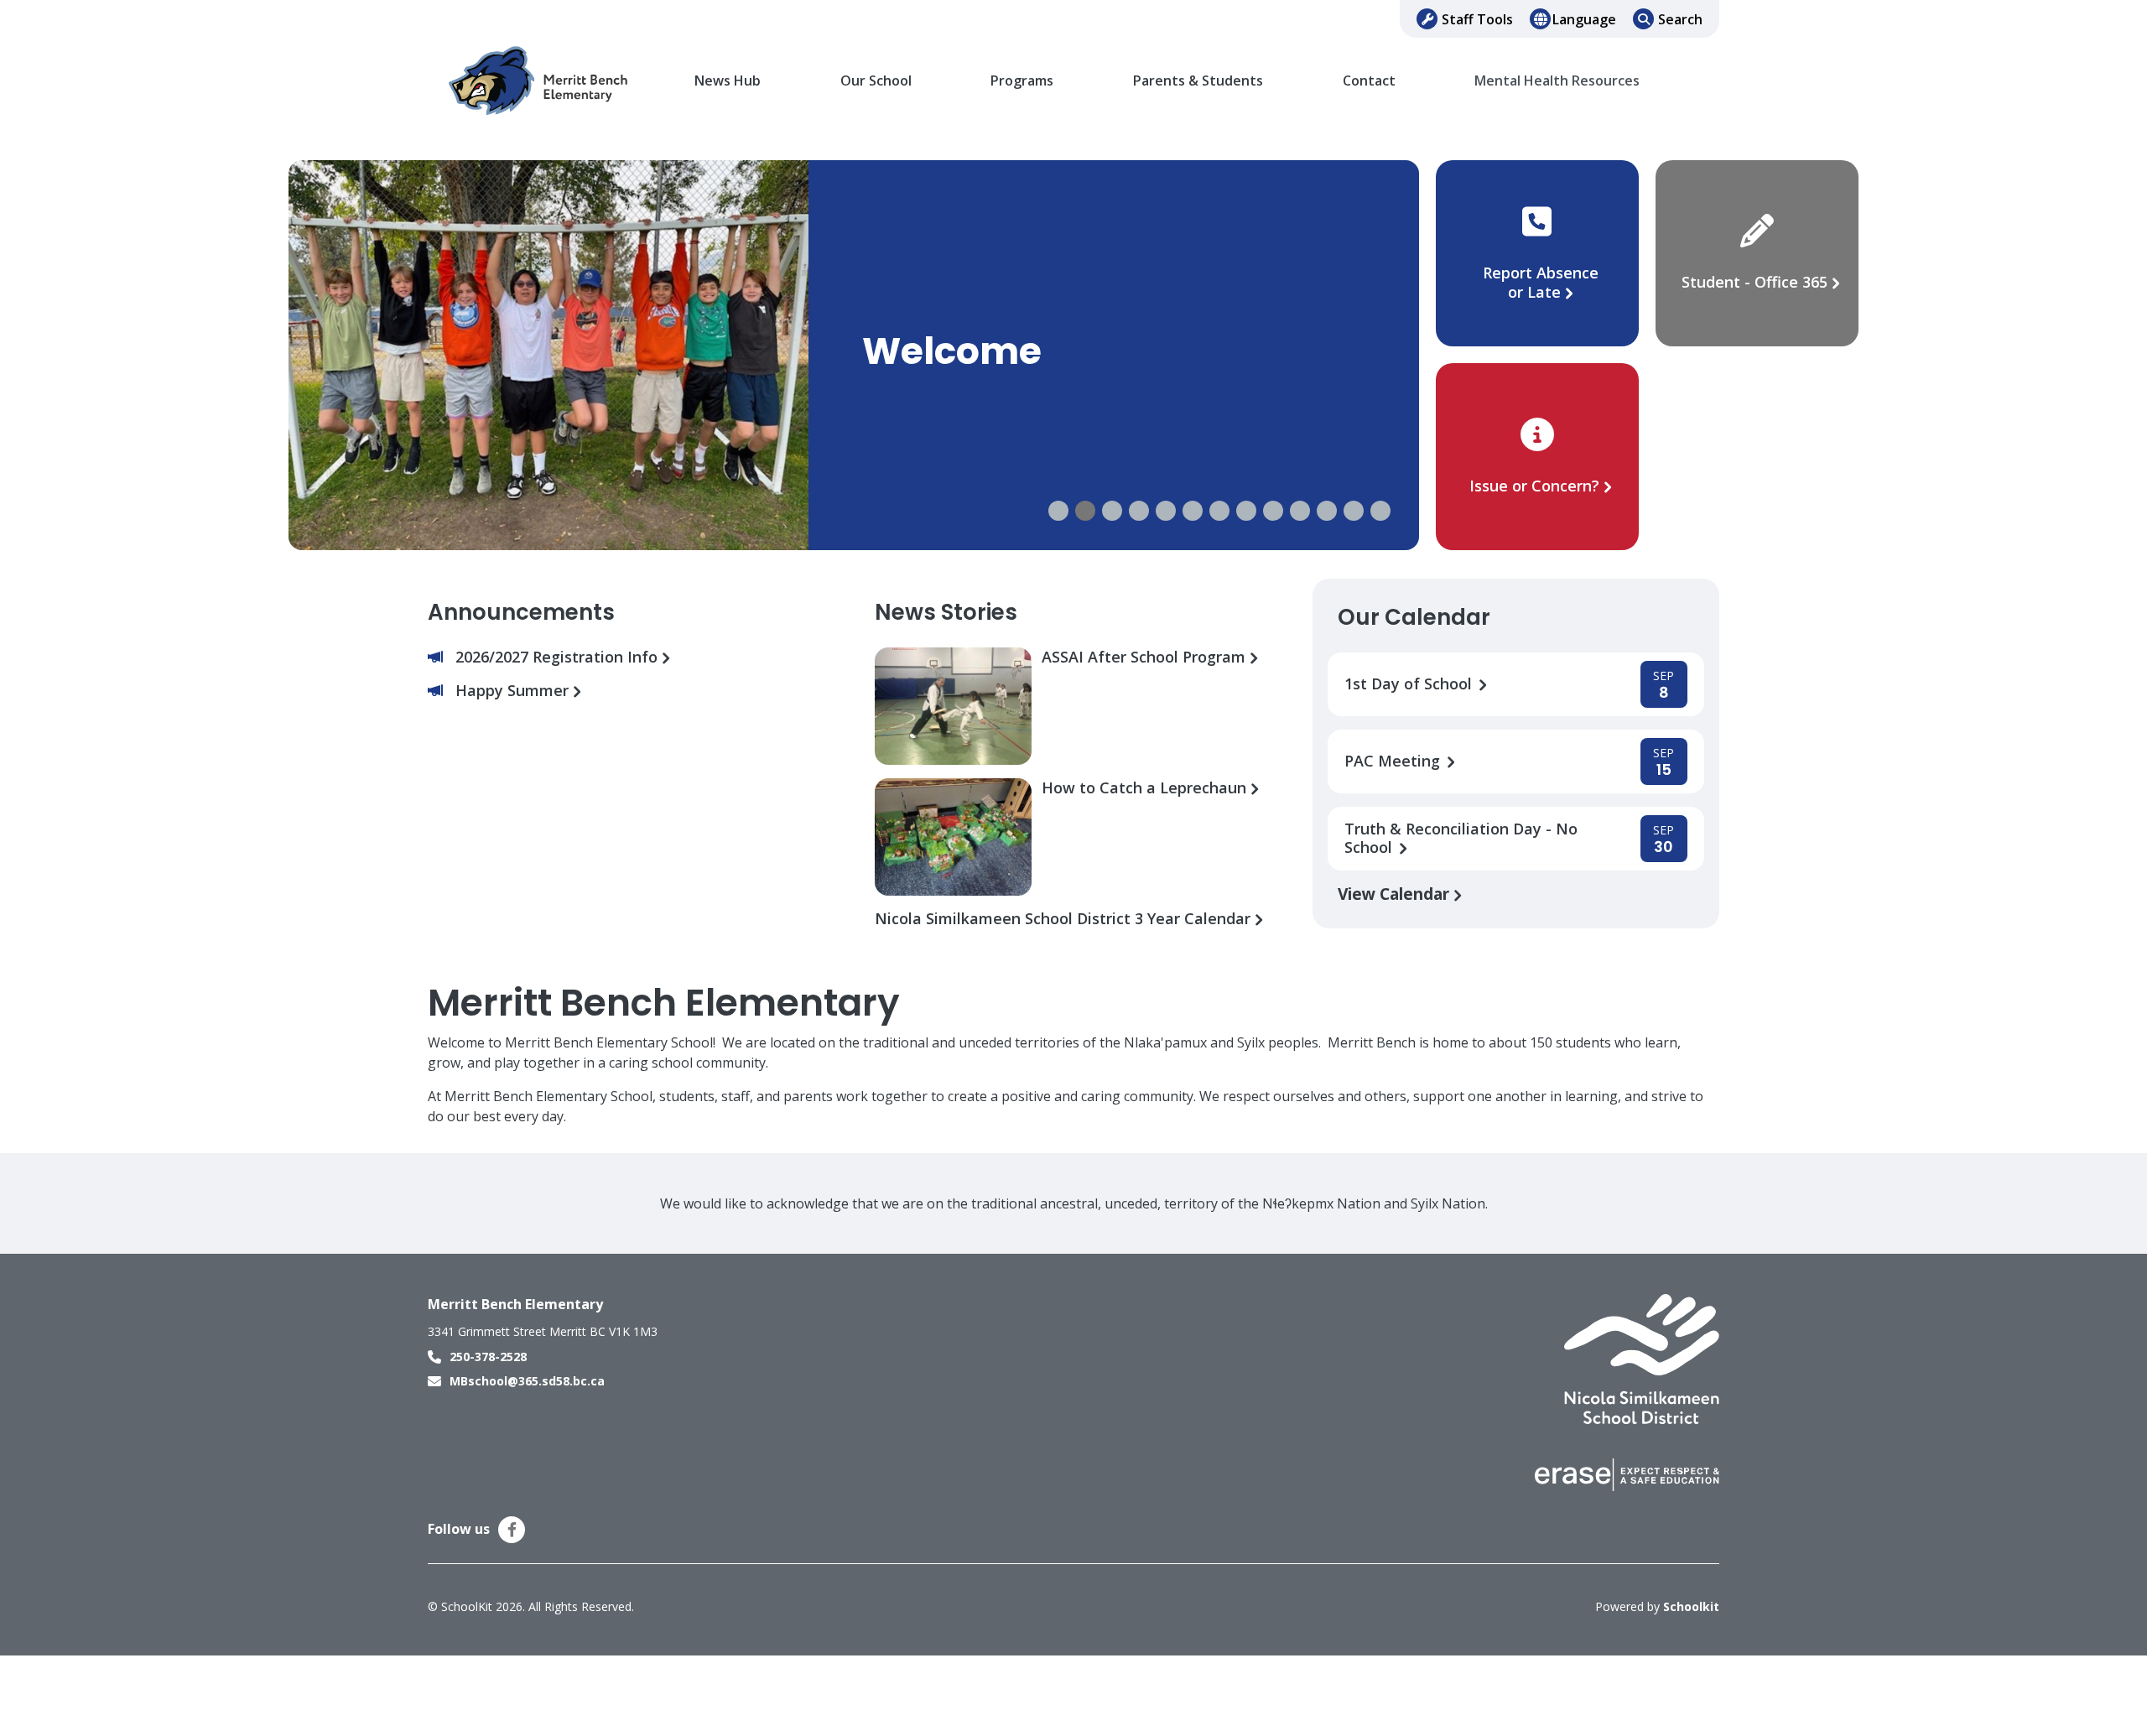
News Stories (946, 612)
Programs (1022, 81)
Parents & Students (1198, 81)
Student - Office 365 (1755, 282)
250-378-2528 (488, 1357)
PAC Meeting (1394, 761)
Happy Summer (514, 691)
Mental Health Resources (1557, 81)
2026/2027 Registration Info (559, 657)
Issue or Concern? (1534, 486)
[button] (1058, 511)
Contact (1369, 81)
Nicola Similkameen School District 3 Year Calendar (1065, 919)
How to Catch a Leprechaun (1146, 788)
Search (1680, 19)
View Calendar (1396, 894)
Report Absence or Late (1541, 282)
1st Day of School (1410, 684)
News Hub (728, 81)
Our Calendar (1414, 617)
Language (1584, 19)
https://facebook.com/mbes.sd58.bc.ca (512, 1530)
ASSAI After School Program (1146, 657)
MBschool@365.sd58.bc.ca (527, 1381)
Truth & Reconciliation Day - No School (1461, 839)
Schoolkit (1691, 1606)
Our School (876, 81)
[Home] (541, 81)
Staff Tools (1477, 19)
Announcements (521, 612)
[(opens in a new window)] (1642, 1358)
